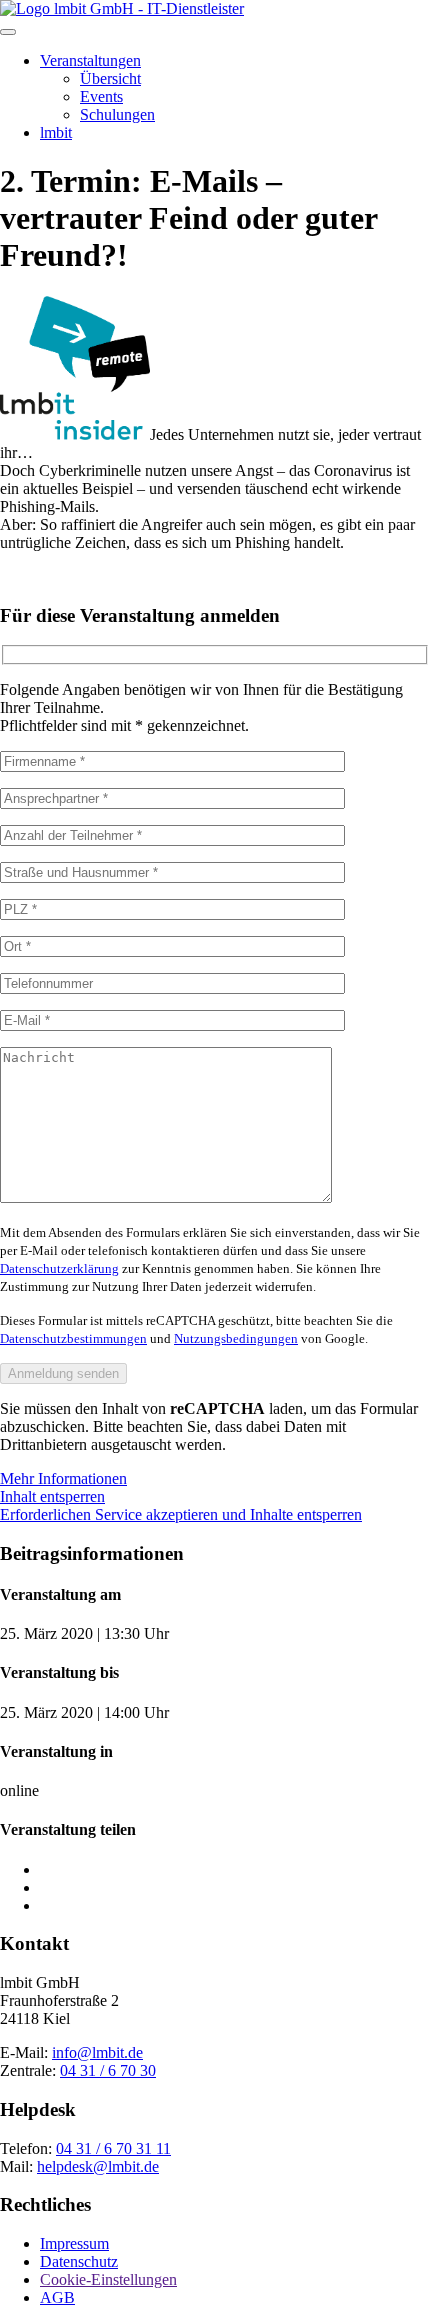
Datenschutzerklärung (59, 1268)
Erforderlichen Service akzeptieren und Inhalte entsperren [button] (181, 1514)
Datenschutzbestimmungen (73, 1338)
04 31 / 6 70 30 (108, 2070)
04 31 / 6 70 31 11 (113, 2148)
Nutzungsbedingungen (236, 1338)
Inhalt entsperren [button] (52, 1496)
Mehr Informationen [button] (63, 1478)
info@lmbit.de (97, 2052)
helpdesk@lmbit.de (98, 2166)
